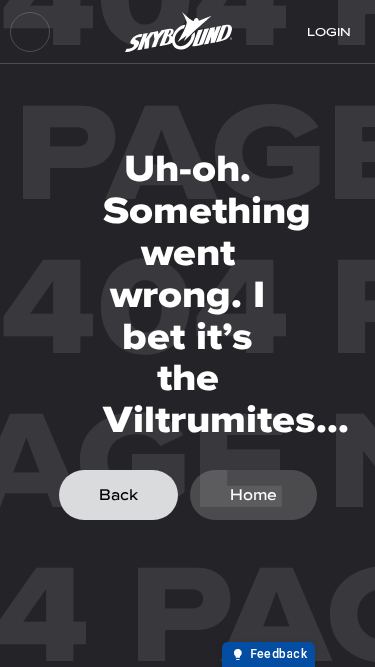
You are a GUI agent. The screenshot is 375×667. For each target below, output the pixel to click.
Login (329, 32)
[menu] (30, 32)
